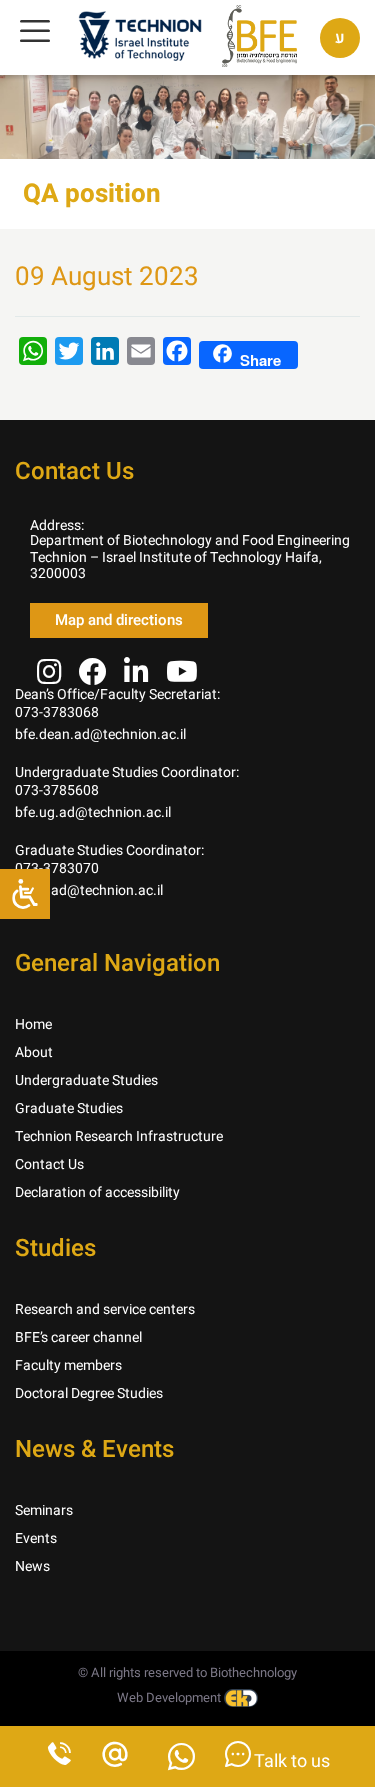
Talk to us (290, 1761)
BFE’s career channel (78, 1337)
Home (33, 1024)
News (32, 1566)
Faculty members (68, 1365)
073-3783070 (57, 868)
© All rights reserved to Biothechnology (187, 1672)
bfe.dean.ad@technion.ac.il (100, 734)
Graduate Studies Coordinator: (109, 850)
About (34, 1052)
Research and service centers (105, 1309)
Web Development (170, 1697)
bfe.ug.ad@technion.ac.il (93, 812)
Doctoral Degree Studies (89, 1393)
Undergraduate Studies (86, 1080)
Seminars (44, 1510)
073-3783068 (57, 712)
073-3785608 (57, 790)
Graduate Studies (69, 1108)
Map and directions (119, 620)
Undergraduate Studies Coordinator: (127, 772)
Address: (57, 525)
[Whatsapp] (181, 1762)
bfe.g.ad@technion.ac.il (89, 890)
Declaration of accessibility (97, 1192)
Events (36, 1538)
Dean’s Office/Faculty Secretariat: (117, 694)
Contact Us (49, 1164)
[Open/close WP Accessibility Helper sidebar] (25, 894)
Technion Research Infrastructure (119, 1136)
